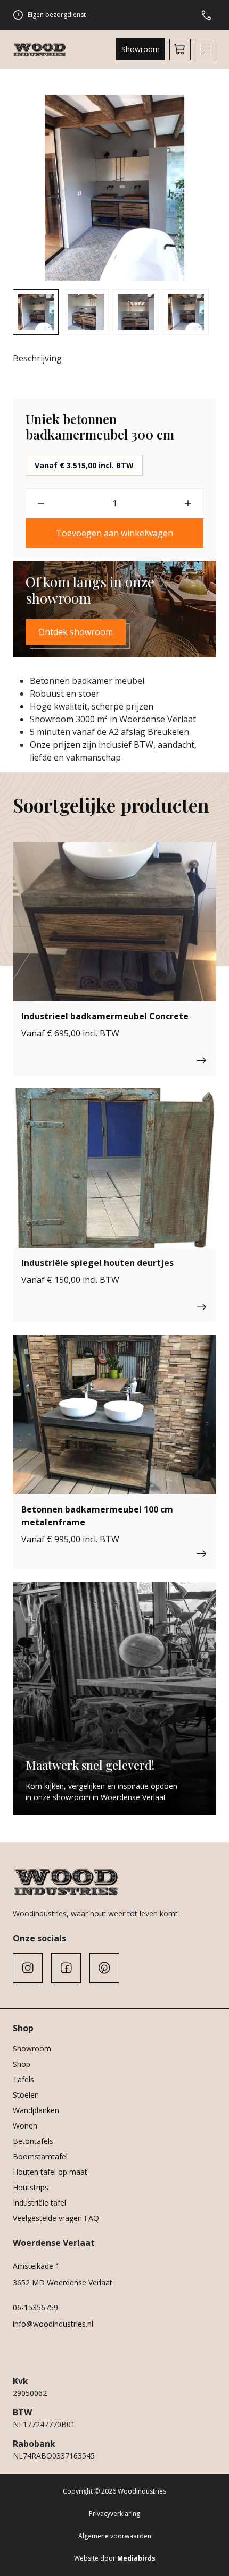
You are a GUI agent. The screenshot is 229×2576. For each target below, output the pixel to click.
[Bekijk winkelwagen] (180, 49)
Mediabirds (136, 2558)
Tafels (23, 2079)
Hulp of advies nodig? (209, 15)
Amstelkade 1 (36, 2266)
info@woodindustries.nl (53, 2324)
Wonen (25, 2126)
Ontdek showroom (76, 632)
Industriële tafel (39, 2203)
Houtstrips (31, 2187)
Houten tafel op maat (50, 2172)
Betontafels (33, 2141)
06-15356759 (35, 2307)
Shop (22, 2064)
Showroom (141, 49)
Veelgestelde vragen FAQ (56, 2218)
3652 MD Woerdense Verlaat (63, 2282)
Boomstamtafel (40, 2156)
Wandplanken (36, 2110)
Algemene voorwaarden (115, 2536)
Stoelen (26, 2095)
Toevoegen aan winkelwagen (114, 533)
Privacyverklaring (114, 2514)
